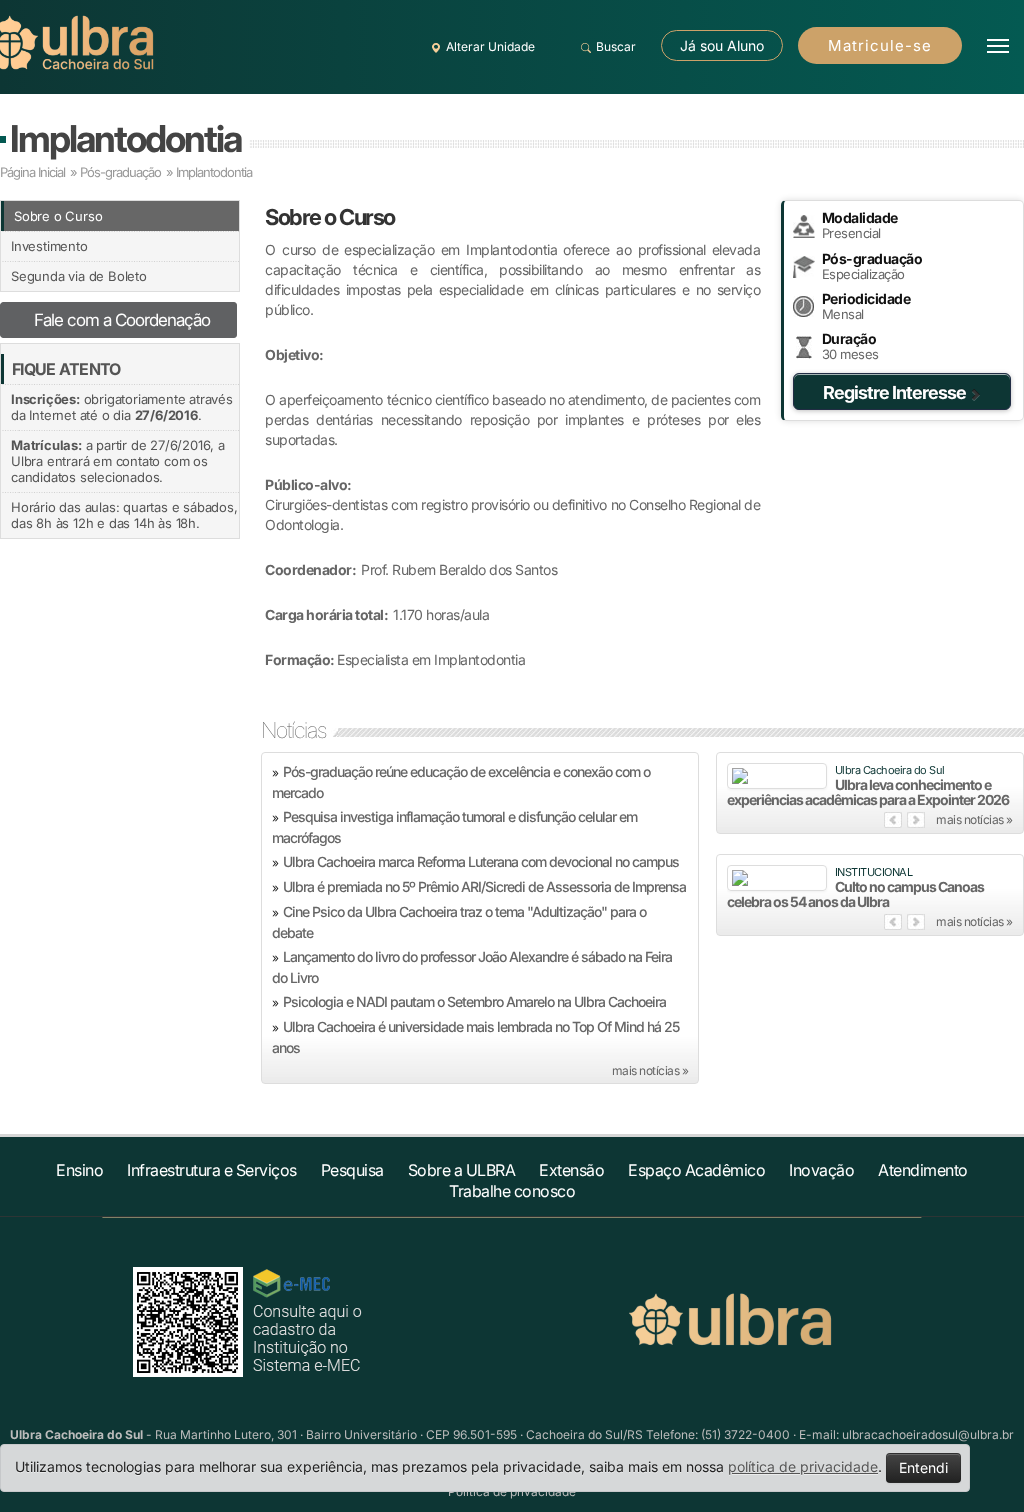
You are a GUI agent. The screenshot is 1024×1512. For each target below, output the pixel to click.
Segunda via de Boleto (79, 276)
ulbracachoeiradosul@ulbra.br (928, 1434)
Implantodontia (125, 138)
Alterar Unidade (490, 46)
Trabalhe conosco (512, 1191)
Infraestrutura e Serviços (212, 1170)
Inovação (821, 1170)
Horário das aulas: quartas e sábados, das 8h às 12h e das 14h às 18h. (124, 515)
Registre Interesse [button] (894, 392)
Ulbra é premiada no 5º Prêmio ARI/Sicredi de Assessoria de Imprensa (484, 886)
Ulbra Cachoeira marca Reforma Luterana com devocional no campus (481, 861)
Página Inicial (32, 172)
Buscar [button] (616, 46)
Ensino (79, 1170)
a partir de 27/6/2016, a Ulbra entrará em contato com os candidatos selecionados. (118, 461)
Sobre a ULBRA (462, 1170)
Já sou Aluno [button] (722, 45)
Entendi (923, 1467)
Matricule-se (880, 45)
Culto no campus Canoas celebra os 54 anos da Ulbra (855, 894)
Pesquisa (352, 1170)
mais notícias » (650, 1070)
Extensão (571, 1170)
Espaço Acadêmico (696, 1170)
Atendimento (923, 1170)
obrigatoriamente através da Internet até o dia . (122, 407)
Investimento (49, 246)
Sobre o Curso (58, 216)
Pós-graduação (120, 172)
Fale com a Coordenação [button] (122, 320)
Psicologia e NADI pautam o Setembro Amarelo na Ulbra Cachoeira (474, 1001)
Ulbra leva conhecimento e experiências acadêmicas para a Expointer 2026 (868, 792)
